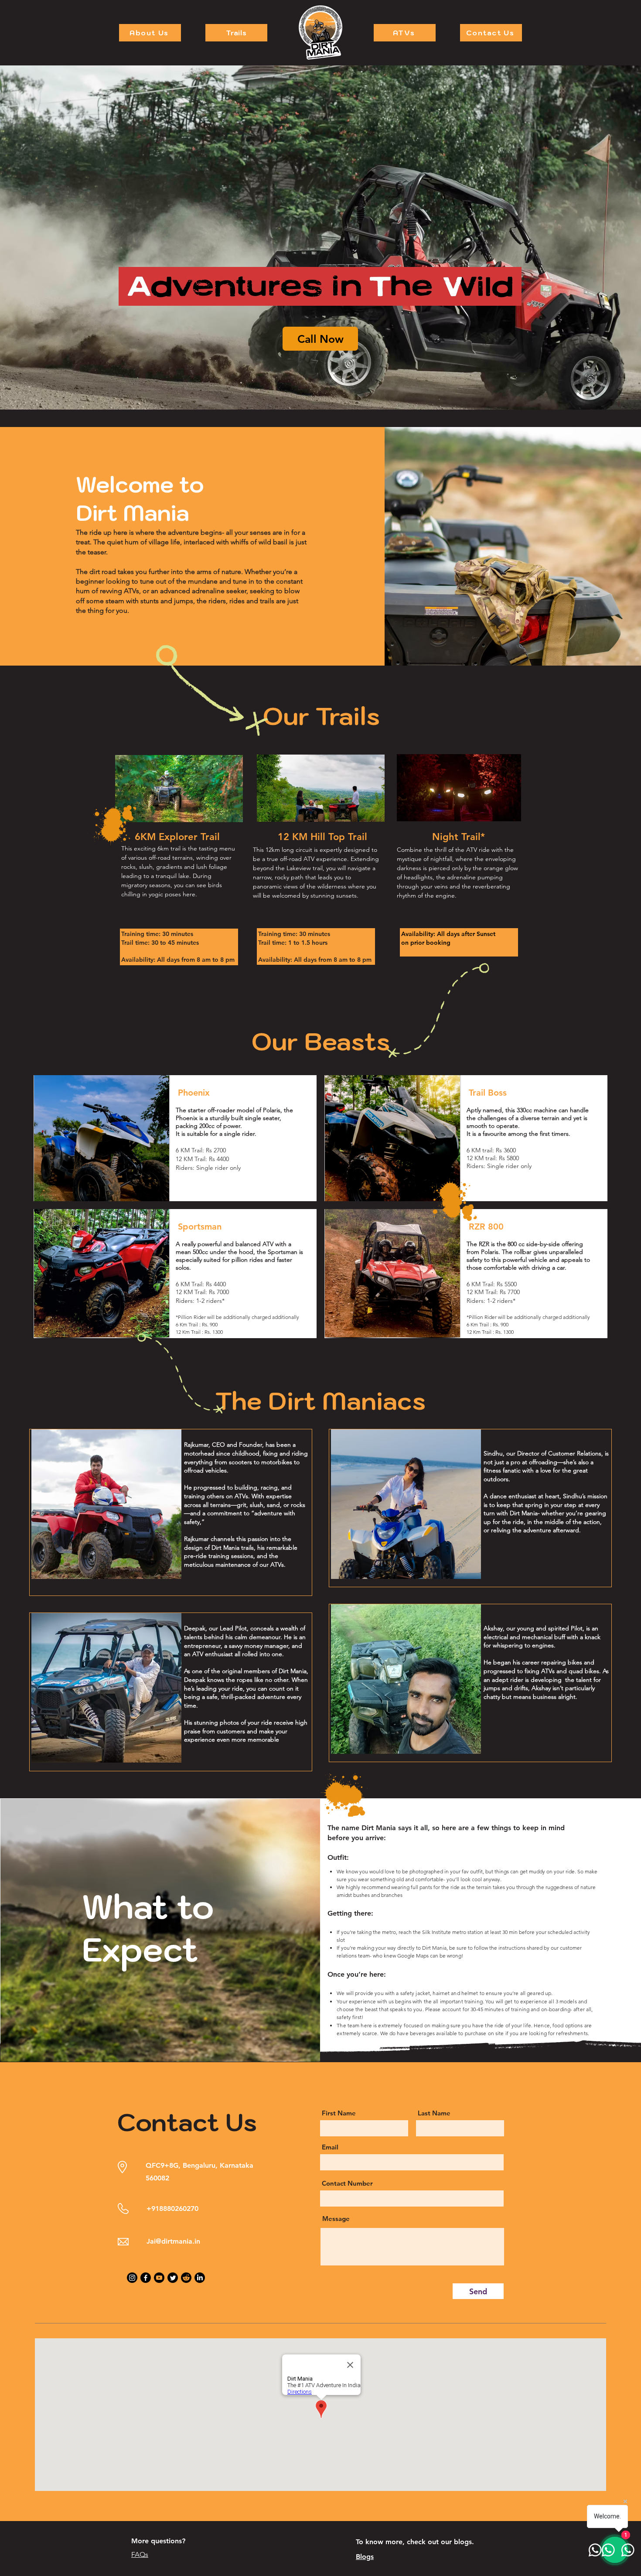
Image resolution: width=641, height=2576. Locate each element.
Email (330, 2147)
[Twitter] (173, 2278)
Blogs (365, 2557)
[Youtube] (159, 2278)
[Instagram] (132, 2278)
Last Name (434, 2113)
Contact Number (347, 2183)
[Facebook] (146, 2278)
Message (336, 2219)
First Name (339, 2113)
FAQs (140, 2554)
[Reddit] (186, 2278)
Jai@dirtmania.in (173, 2241)
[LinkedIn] (200, 2278)
